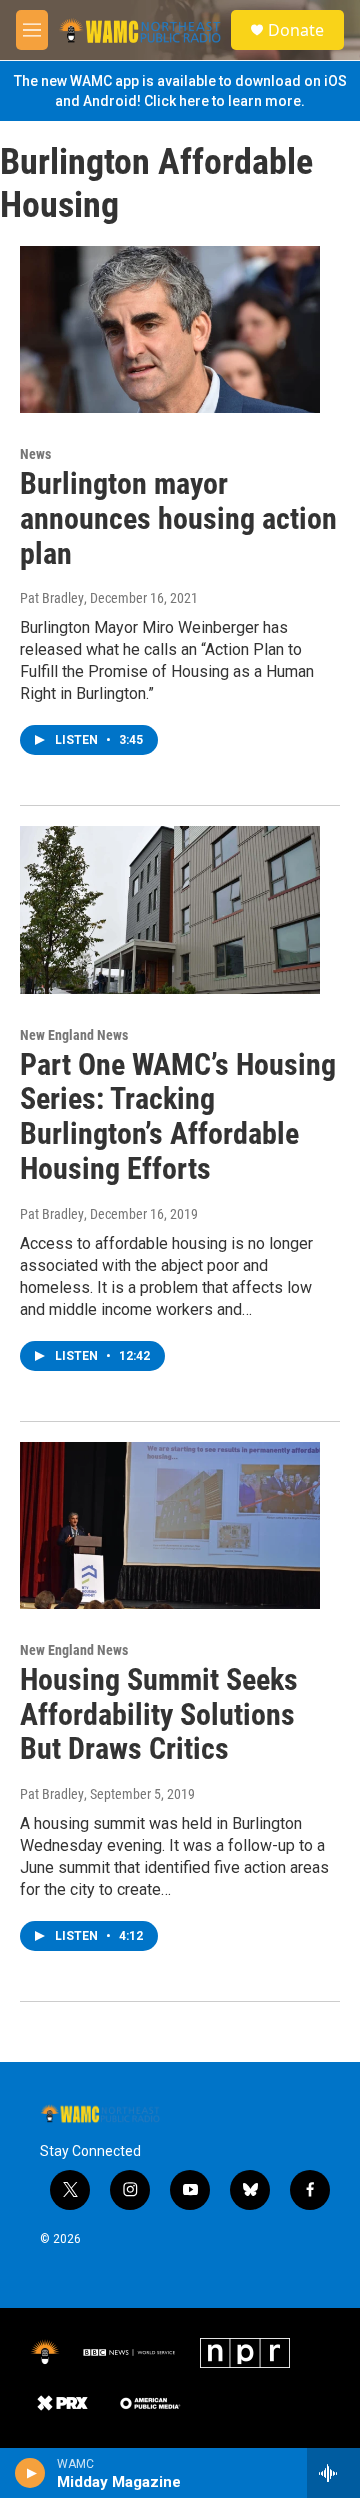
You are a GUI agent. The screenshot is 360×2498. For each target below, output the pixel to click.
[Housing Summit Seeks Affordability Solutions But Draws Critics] (170, 1525)
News (35, 454)
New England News (74, 1035)
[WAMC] (45, 2353)
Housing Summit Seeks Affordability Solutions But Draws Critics (159, 1714)
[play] (30, 2473)
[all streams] (333, 2473)
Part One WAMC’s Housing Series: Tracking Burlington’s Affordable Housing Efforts (178, 1116)
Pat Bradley (52, 598)
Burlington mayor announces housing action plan (178, 518)
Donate (296, 30)
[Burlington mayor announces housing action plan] (170, 329)
